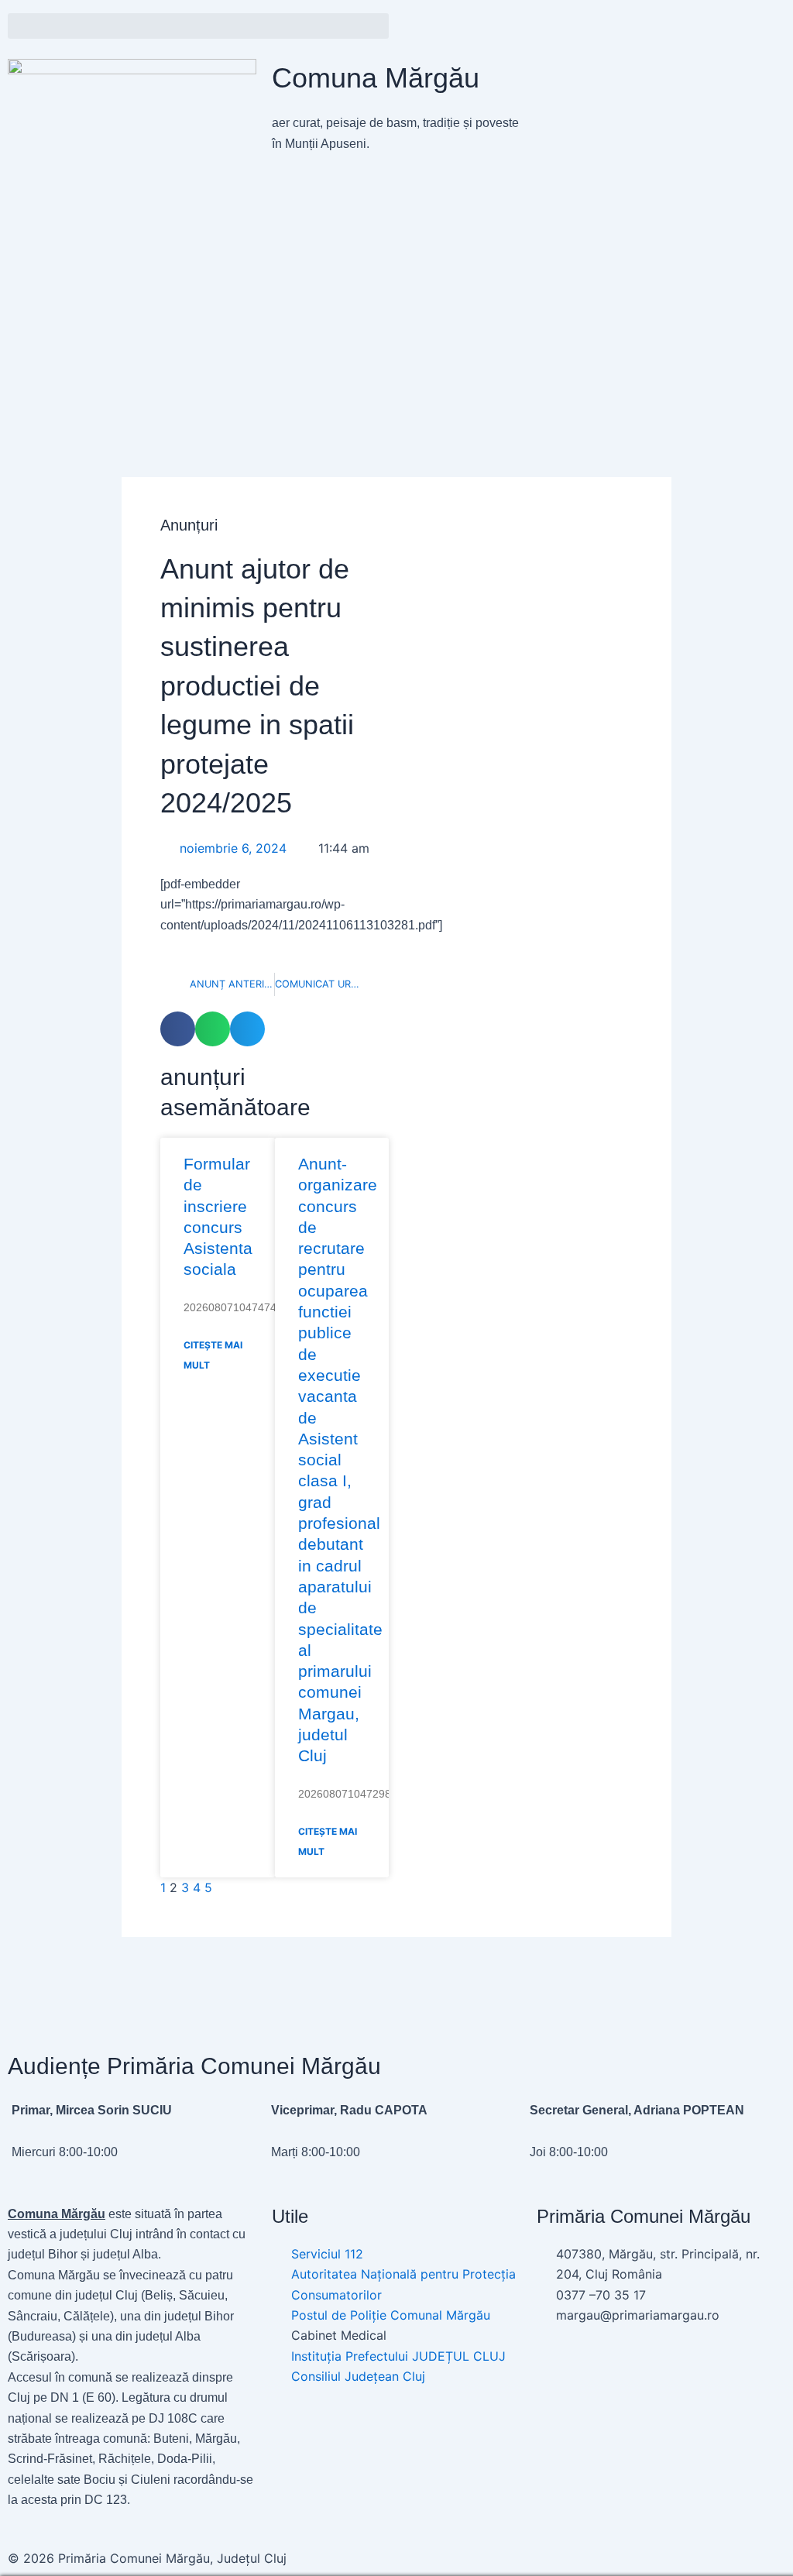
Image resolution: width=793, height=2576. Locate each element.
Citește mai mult (213, 1355)
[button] (198, 26)
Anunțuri (189, 525)
